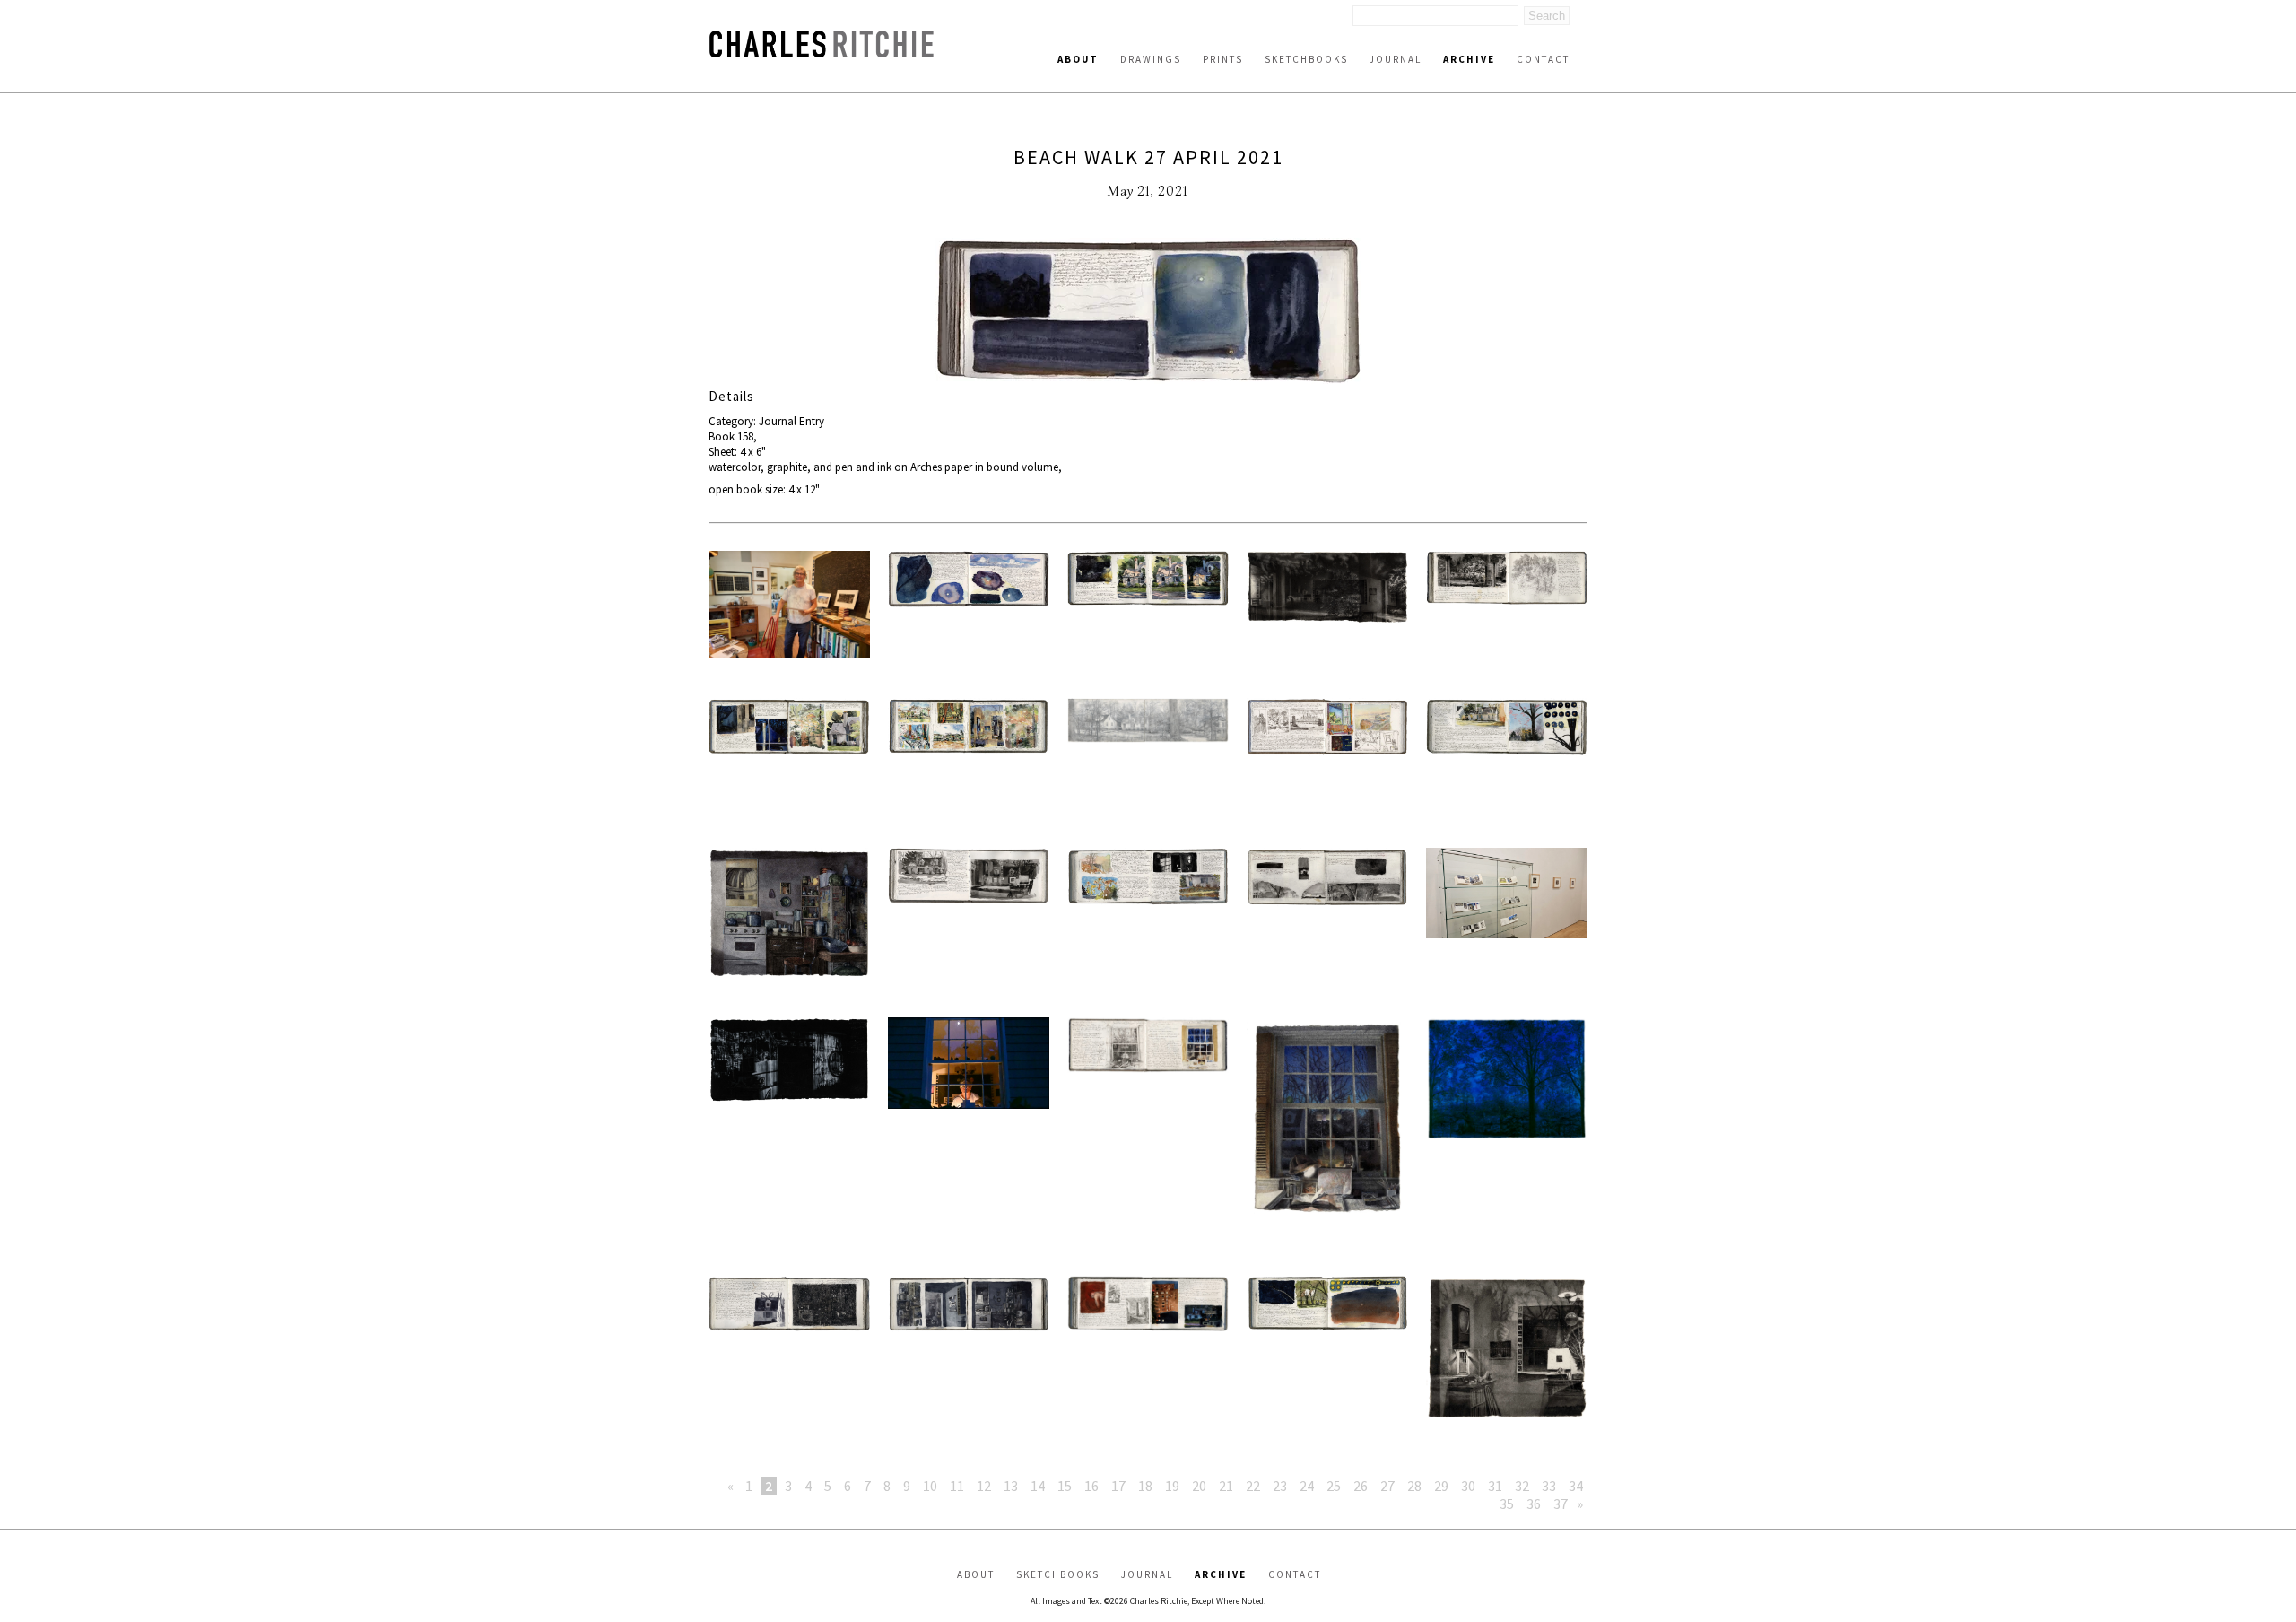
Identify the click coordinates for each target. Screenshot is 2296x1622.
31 (1495, 1486)
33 (1549, 1486)
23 (1280, 1486)
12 (984, 1486)
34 (1576, 1486)
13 (1011, 1486)
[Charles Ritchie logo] (822, 52)
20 (1199, 1486)
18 (1145, 1486)
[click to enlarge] (1148, 313)
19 (1172, 1486)
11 (957, 1486)
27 (1387, 1486)
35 (1507, 1504)
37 (1561, 1504)
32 (1522, 1486)
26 (1361, 1486)
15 (1065, 1486)
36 (1534, 1504)
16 (1091, 1486)
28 (1414, 1486)
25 (1334, 1486)
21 (1226, 1486)
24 (1307, 1486)
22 (1253, 1486)
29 (1441, 1486)
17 (1118, 1486)
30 (1468, 1486)
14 (1038, 1486)
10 (930, 1486)
